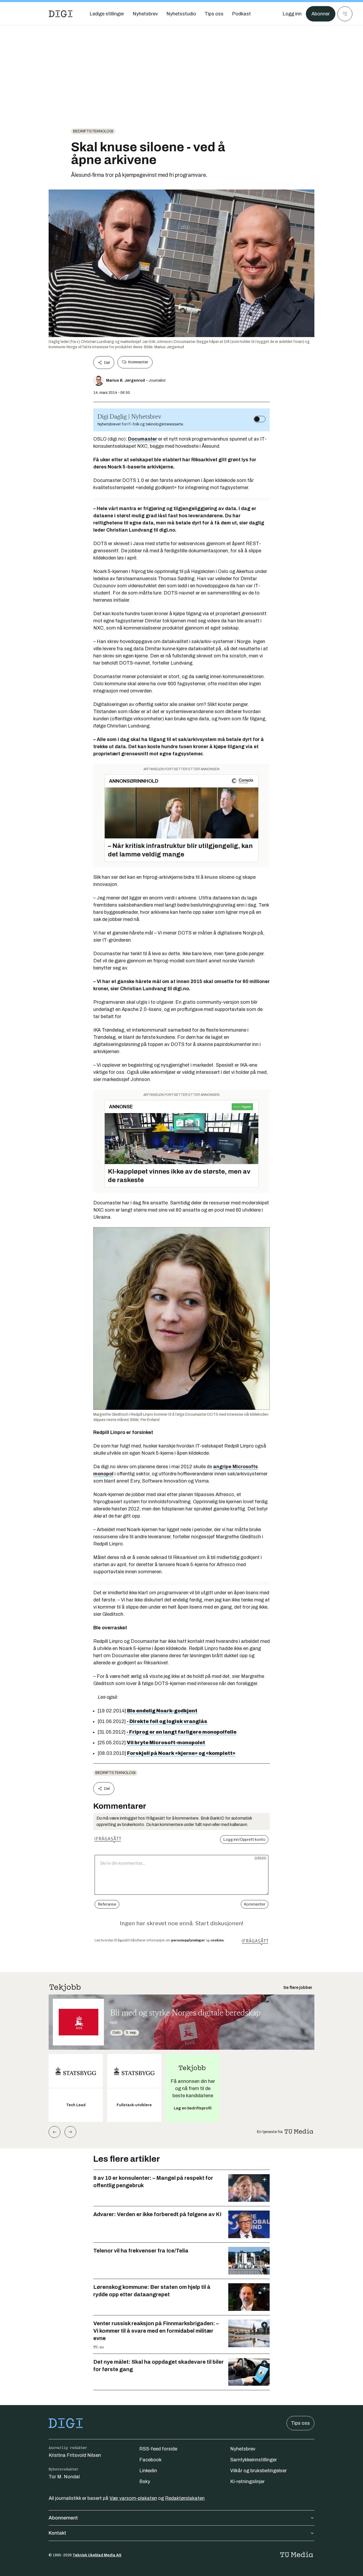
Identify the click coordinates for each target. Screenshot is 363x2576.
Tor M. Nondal (64, 2477)
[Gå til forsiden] (61, 14)
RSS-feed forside (158, 2449)
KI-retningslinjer (247, 2482)
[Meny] (345, 14)
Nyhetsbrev (243, 2449)
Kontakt (57, 2533)
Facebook (150, 2460)
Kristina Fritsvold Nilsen (75, 2455)
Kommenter (138, 362)
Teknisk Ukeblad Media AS (97, 2555)
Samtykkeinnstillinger (254, 2460)
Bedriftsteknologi (93, 131)
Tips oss (300, 2423)
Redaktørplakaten (185, 2498)
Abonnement (63, 2518)
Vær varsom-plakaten (133, 2498)
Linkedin (148, 2471)
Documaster (143, 439)
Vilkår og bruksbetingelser (258, 2471)
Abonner (321, 14)
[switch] (260, 419)
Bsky (145, 2482)
